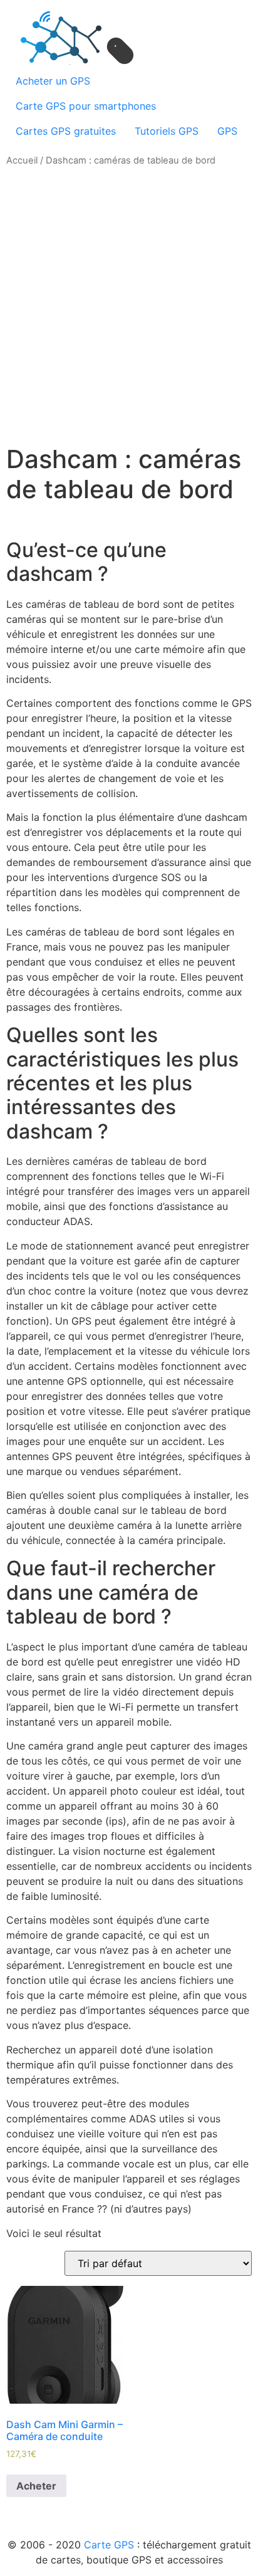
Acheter (36, 2486)
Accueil (22, 160)
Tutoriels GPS (167, 131)
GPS (227, 131)
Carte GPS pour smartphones (86, 106)
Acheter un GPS (53, 81)
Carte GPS (109, 2545)
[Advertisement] (129, 306)
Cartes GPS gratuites (66, 131)
